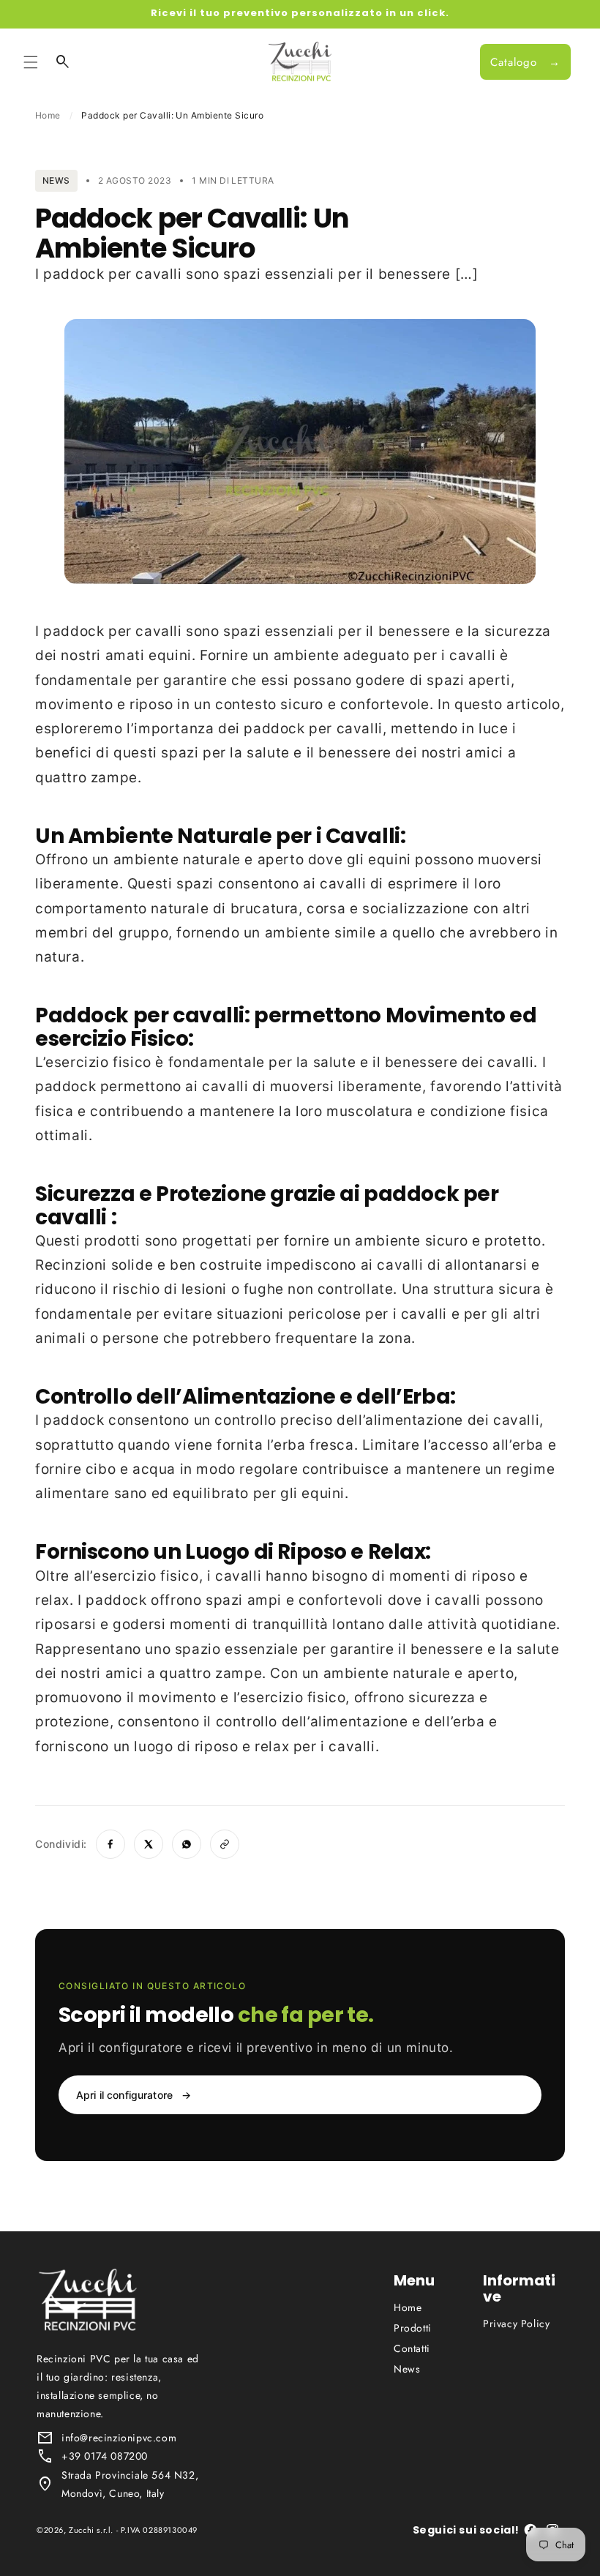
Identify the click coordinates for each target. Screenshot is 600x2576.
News (407, 2369)
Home (48, 115)
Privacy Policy (516, 2324)
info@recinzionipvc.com (119, 2438)
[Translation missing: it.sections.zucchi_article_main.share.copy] (225, 1844)
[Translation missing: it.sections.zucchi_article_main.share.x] (149, 1844)
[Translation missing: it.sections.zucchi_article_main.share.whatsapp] (187, 1844)
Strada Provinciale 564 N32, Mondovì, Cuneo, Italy (130, 2484)
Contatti (412, 2348)
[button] (31, 62)
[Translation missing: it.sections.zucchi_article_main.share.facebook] (110, 1844)
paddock (74, 631)
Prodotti (413, 2328)
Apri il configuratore (134, 2095)
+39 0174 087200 (105, 2456)
